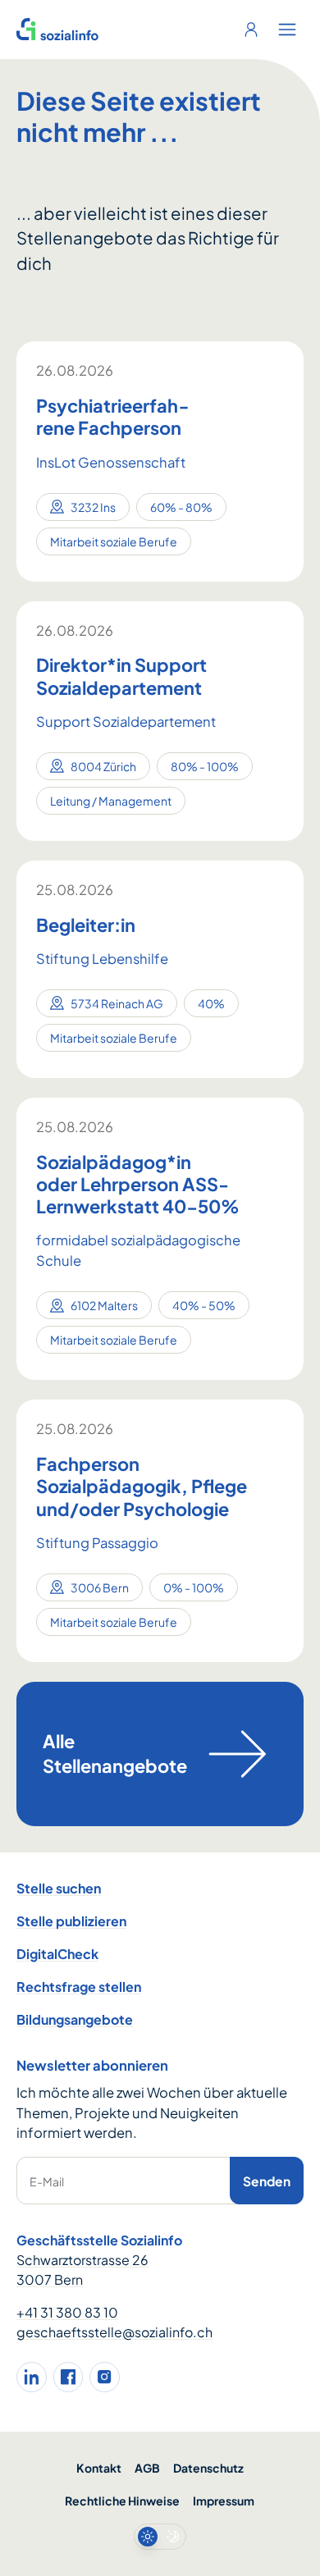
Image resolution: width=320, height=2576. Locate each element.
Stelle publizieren (71, 1921)
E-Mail (47, 2181)
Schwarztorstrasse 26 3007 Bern (82, 2270)
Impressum (224, 2501)
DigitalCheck (57, 1954)
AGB (147, 2468)
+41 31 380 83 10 (67, 2312)
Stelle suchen (59, 1888)
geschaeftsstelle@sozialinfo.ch (114, 2332)
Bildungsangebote (75, 2019)
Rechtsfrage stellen (79, 1987)
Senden (267, 2181)
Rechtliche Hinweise (122, 2501)
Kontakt (99, 2468)
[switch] (160, 2537)
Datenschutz (208, 2468)
